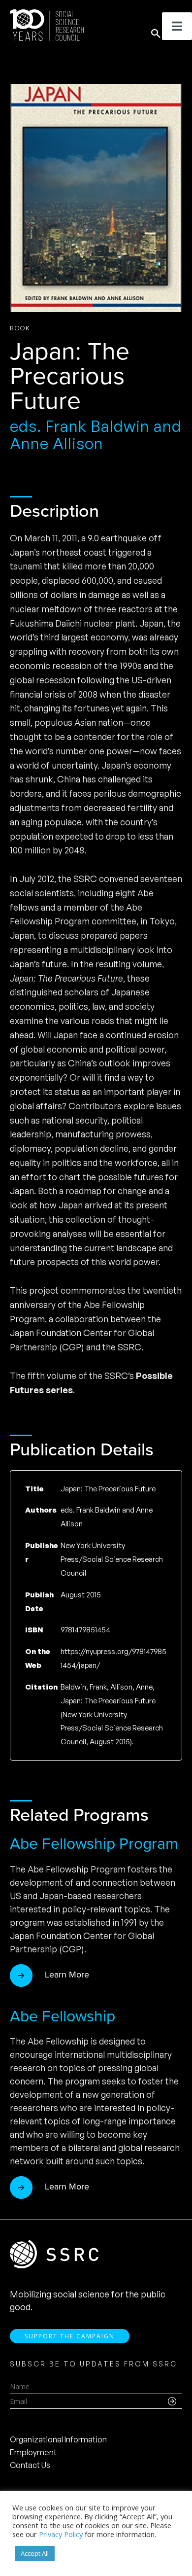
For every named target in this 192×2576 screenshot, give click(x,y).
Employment (33, 2452)
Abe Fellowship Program (94, 1843)
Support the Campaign (70, 2336)
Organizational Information (58, 2439)
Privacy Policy (61, 2534)
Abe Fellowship (63, 2016)
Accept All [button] (35, 2553)
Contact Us (30, 2465)
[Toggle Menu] (177, 26)
